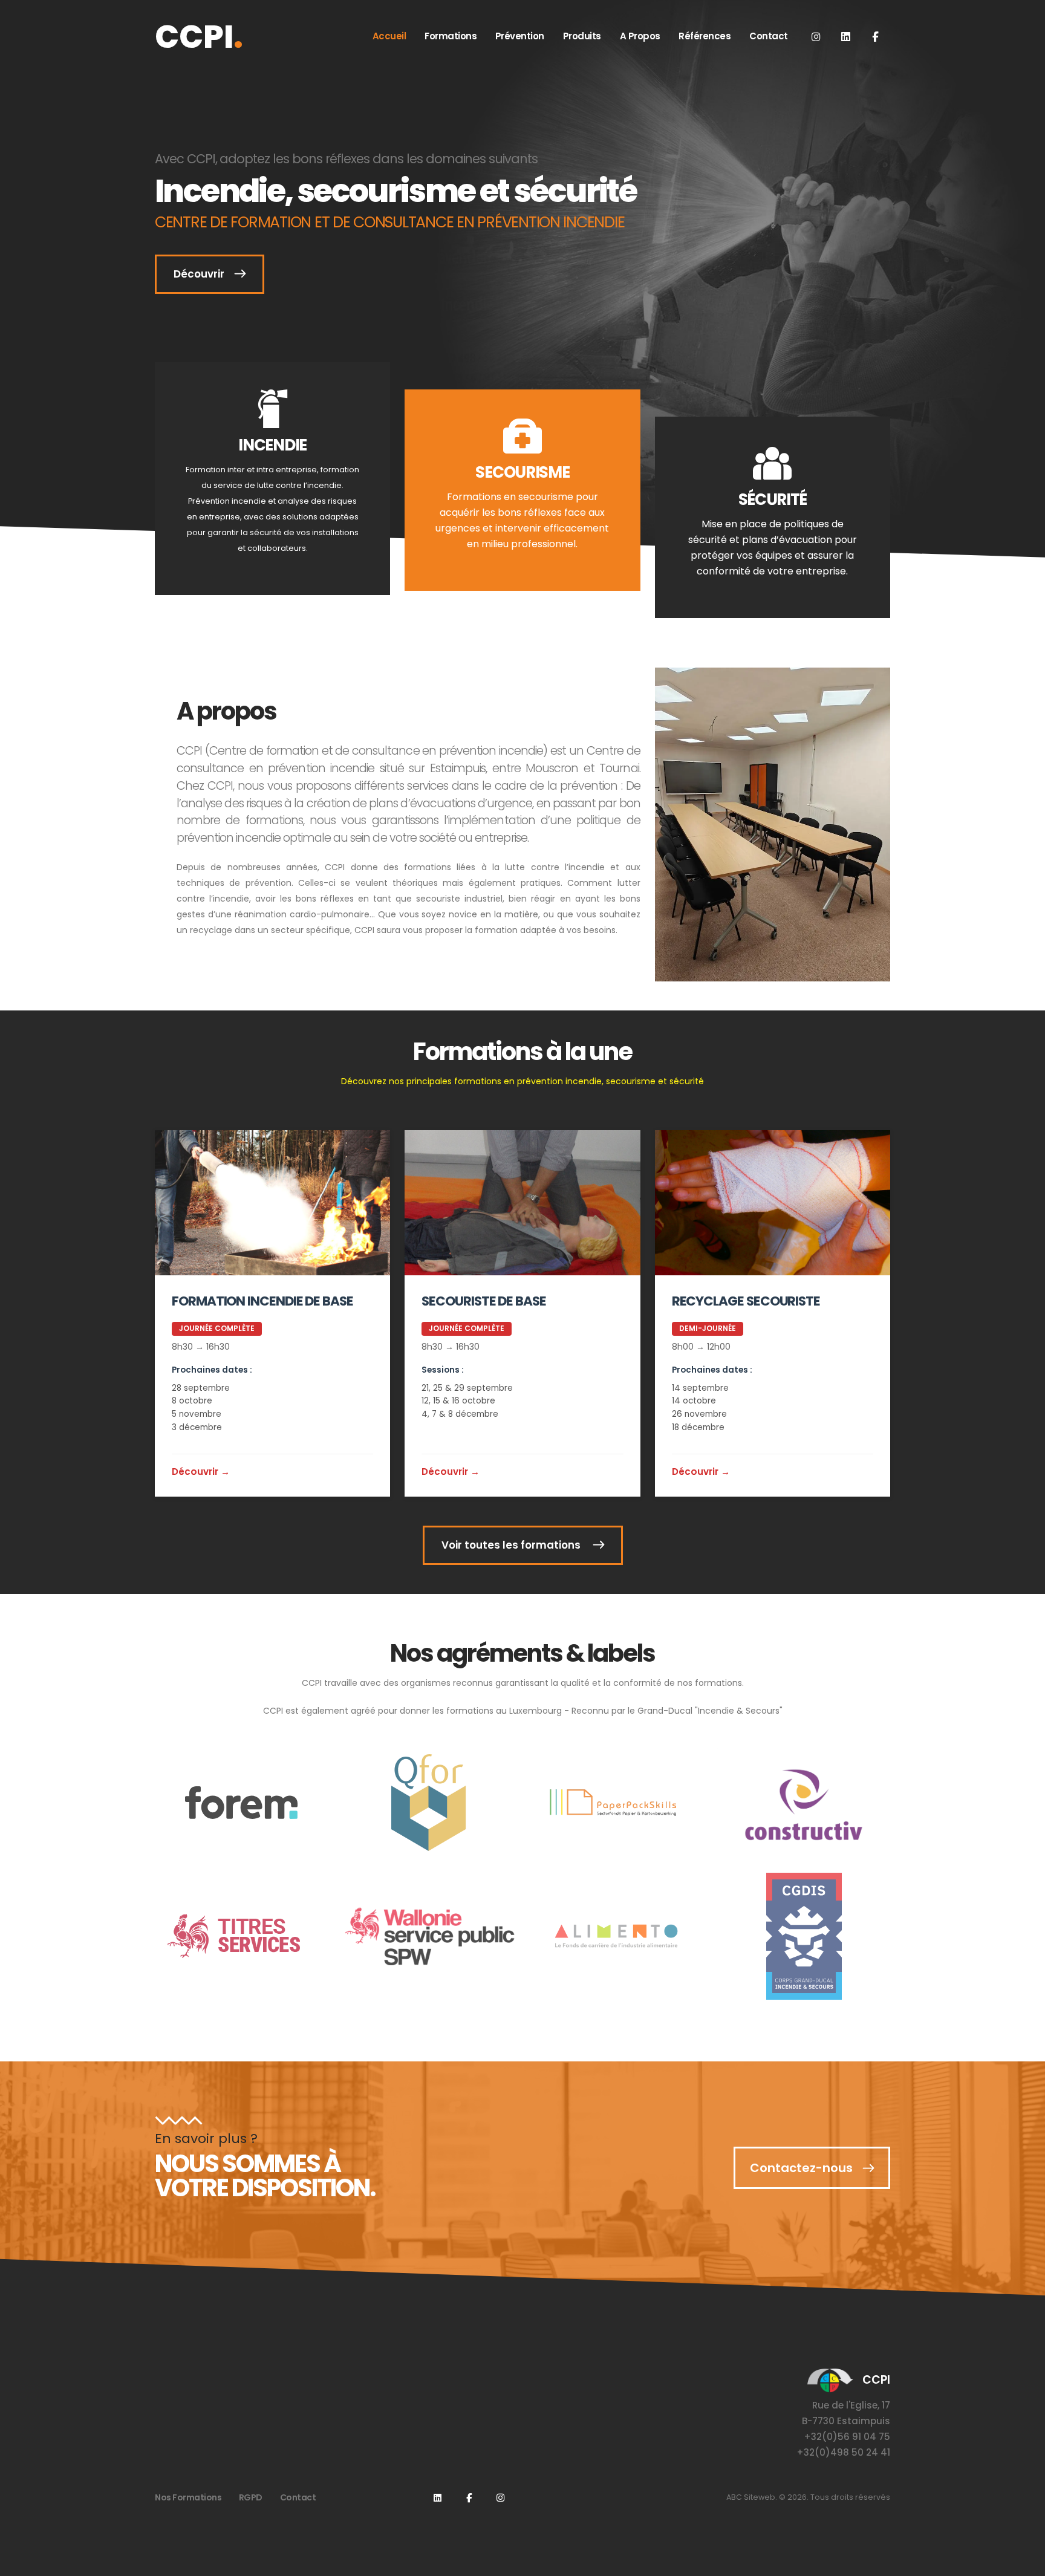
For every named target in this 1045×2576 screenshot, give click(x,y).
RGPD (251, 2497)
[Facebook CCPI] (875, 36)
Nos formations (188, 2497)
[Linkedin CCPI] (845, 36)
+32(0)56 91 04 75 (847, 2437)
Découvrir (199, 274)
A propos (640, 36)
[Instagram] (816, 36)
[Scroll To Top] (1024, 2562)
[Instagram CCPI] (500, 2497)
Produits (582, 36)
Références (705, 36)
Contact (769, 36)
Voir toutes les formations (512, 1545)
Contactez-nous (801, 2168)
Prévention (520, 36)
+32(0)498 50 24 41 (843, 2452)
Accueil (389, 36)
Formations (451, 36)
